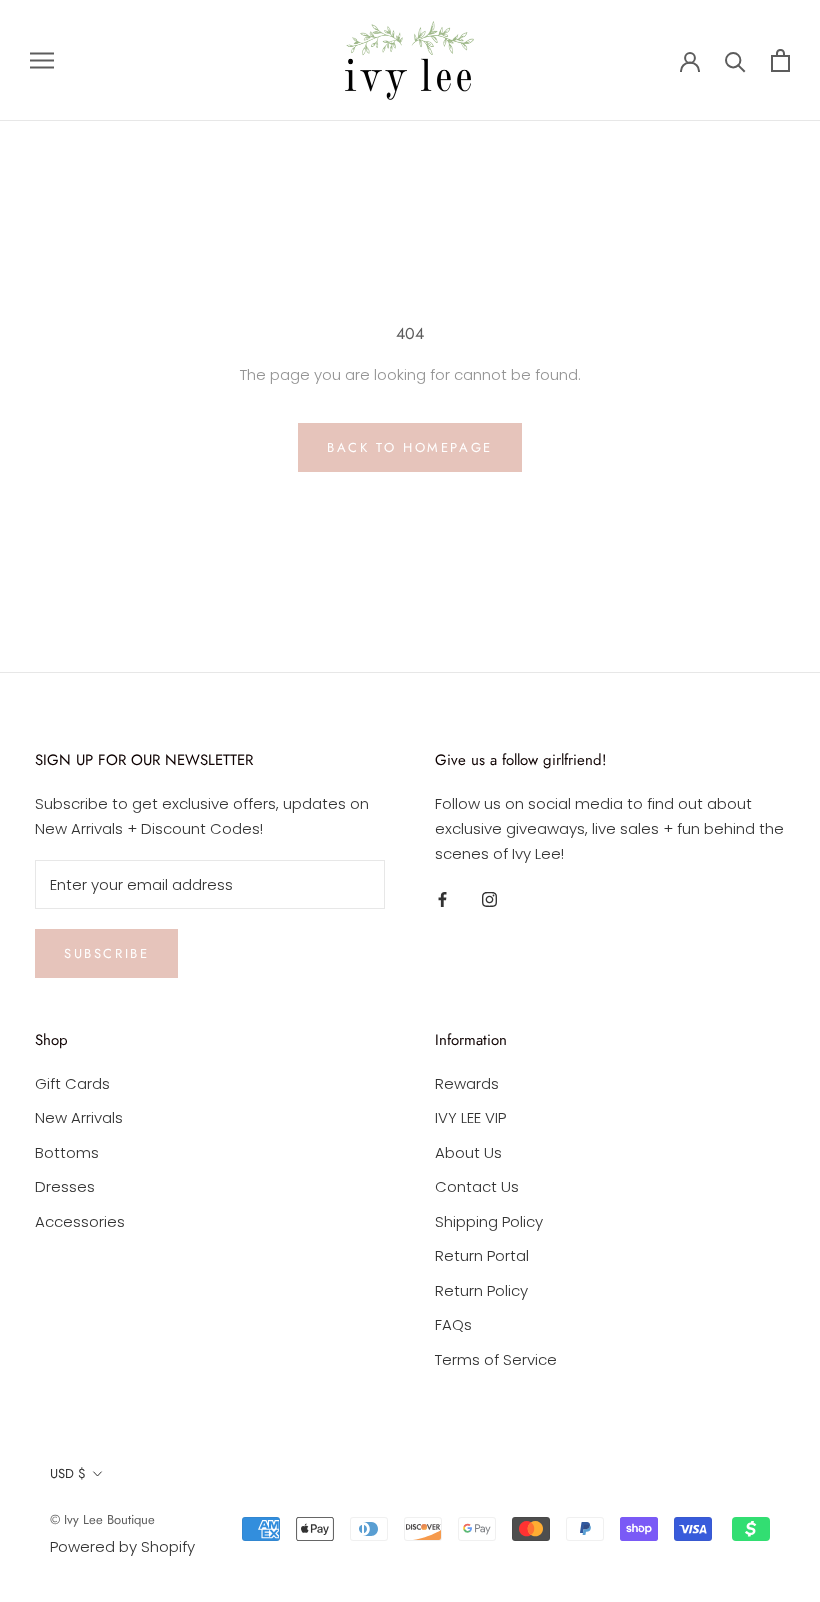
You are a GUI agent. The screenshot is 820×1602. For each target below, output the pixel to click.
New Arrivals (79, 1117)
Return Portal (482, 1255)
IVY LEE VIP (470, 1117)
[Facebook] (442, 899)
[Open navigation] (42, 60)
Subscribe (106, 953)
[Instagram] (489, 899)
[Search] (735, 60)
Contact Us (477, 1186)
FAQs (453, 1324)
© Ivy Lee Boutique (102, 1519)
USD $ (68, 1473)
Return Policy (481, 1290)
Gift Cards (72, 1083)
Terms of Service (496, 1359)
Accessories (80, 1221)
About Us (468, 1152)
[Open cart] (780, 60)
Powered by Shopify (122, 1546)
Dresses (65, 1186)
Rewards (467, 1083)
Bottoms (67, 1152)
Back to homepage (410, 447)
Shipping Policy (489, 1221)
